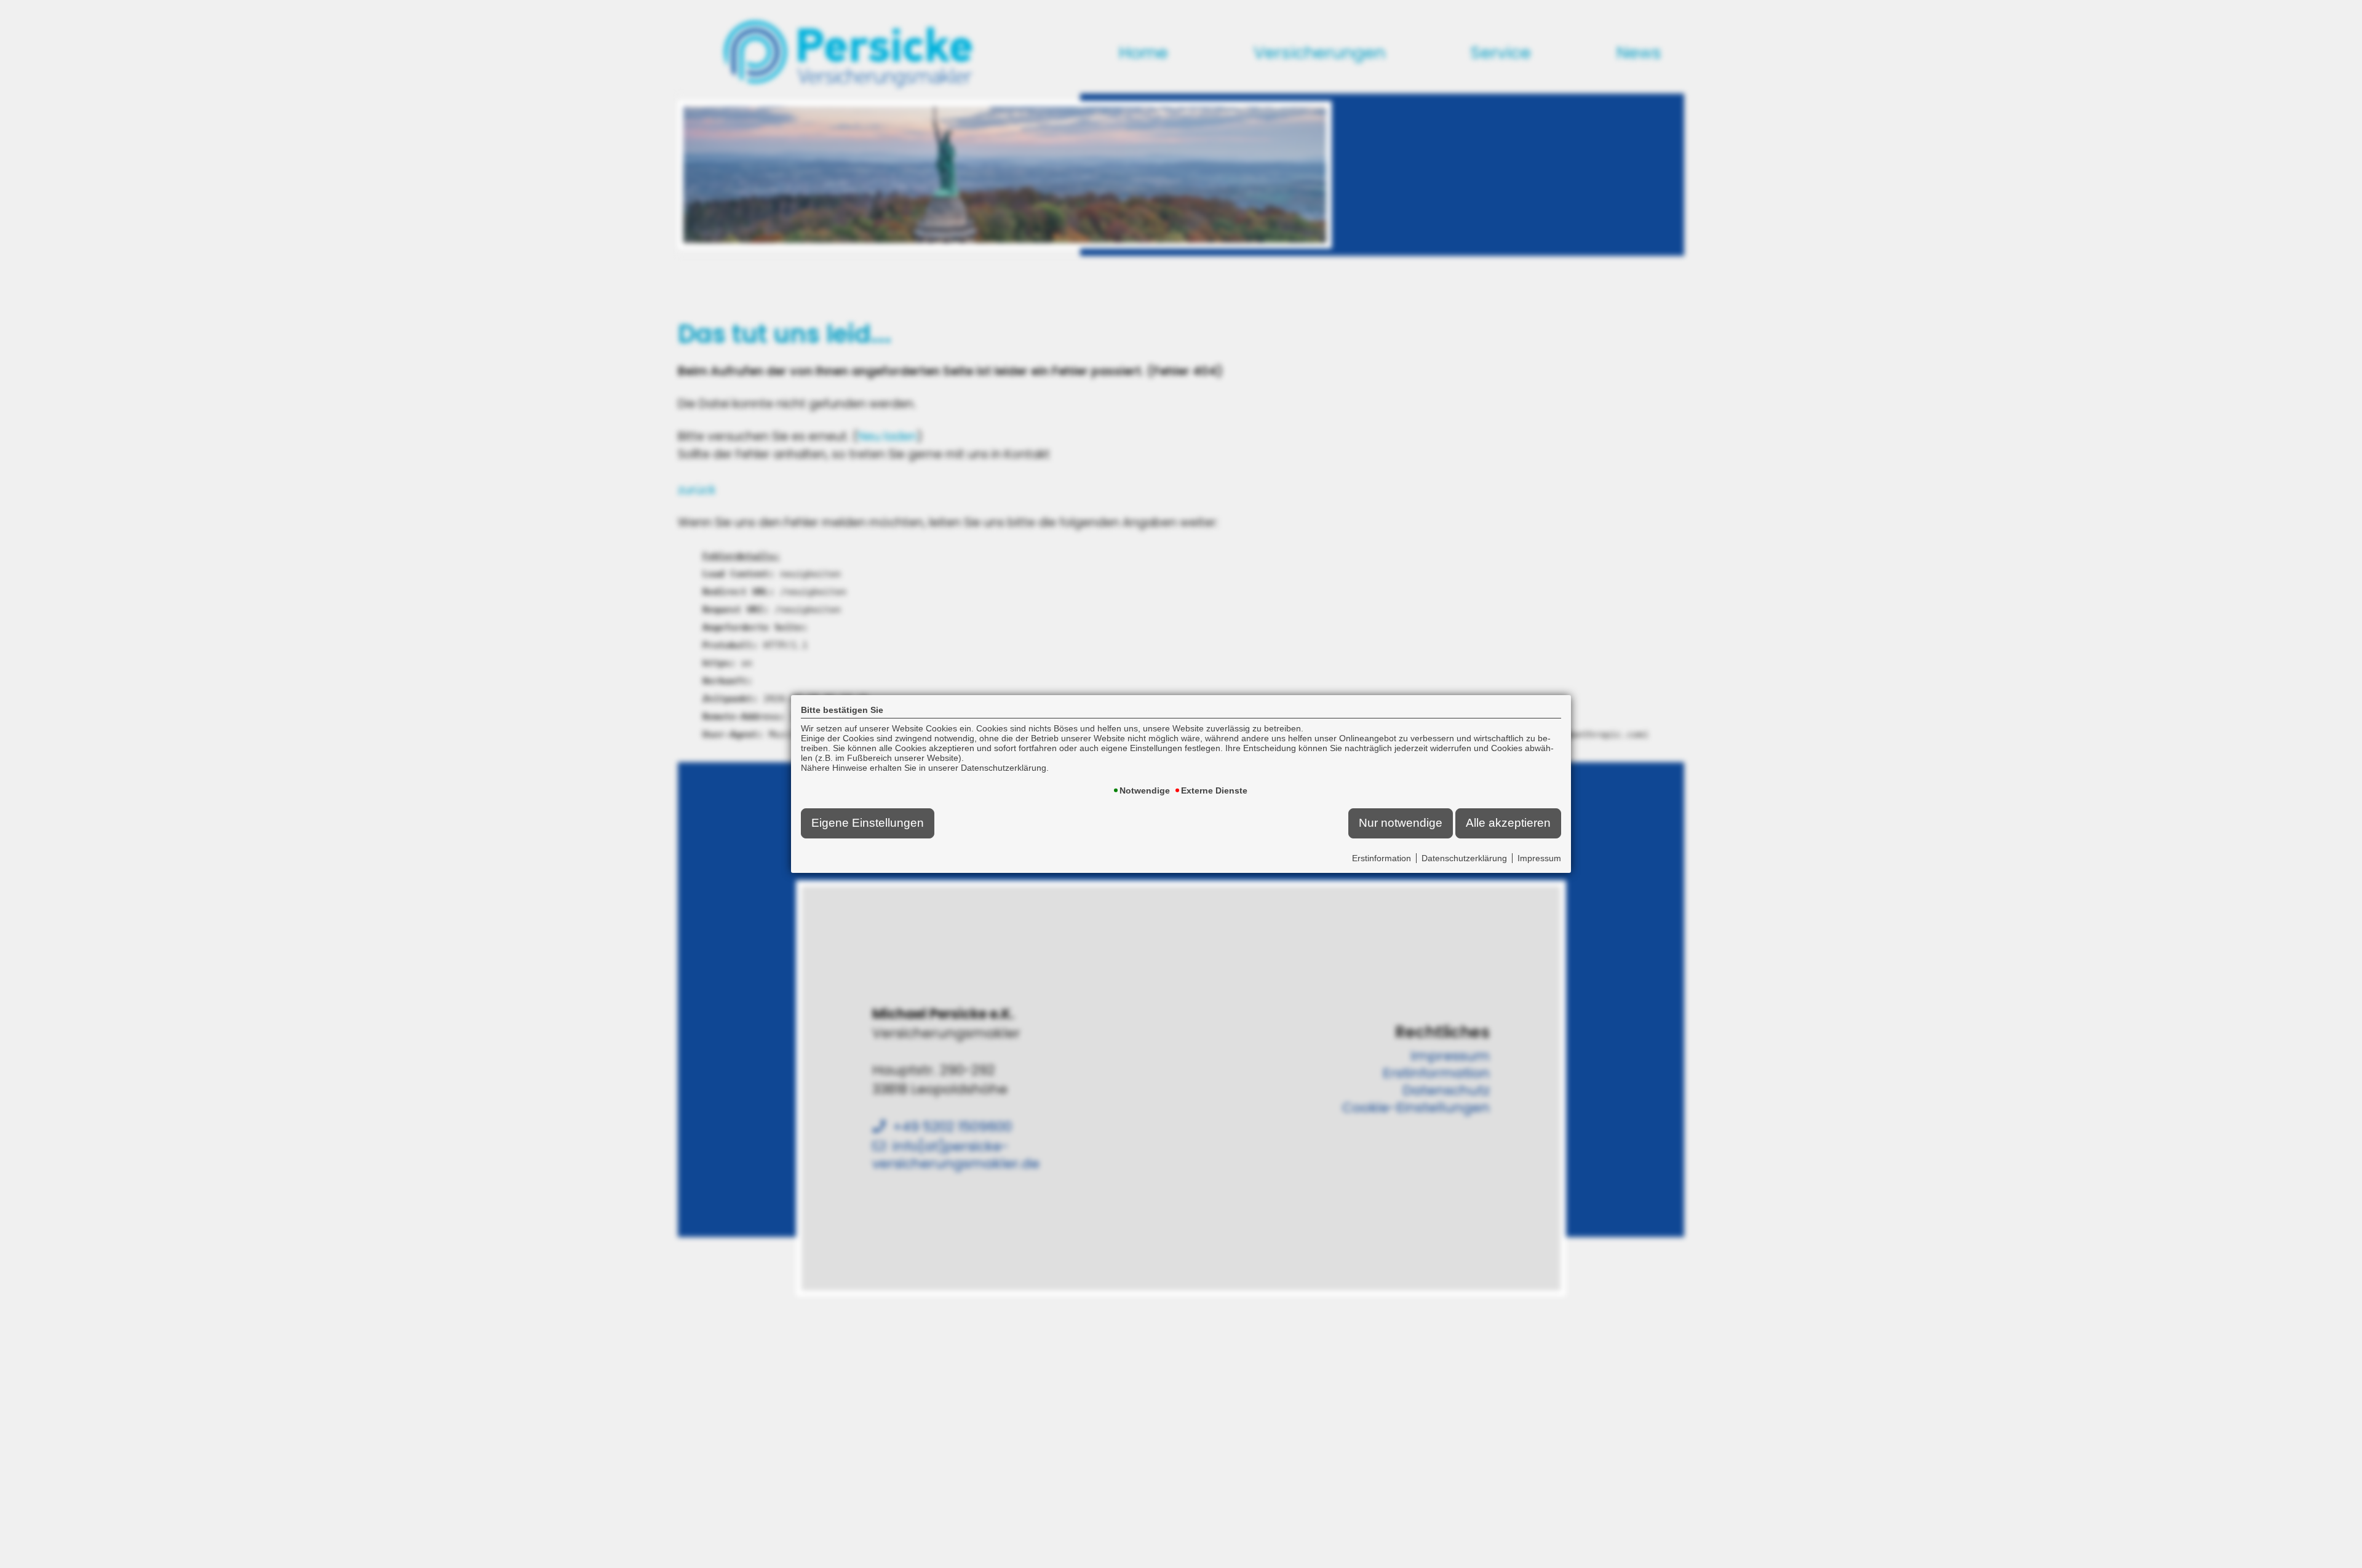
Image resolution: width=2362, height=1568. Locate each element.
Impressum (1539, 858)
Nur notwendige (1401, 823)
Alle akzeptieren (1508, 823)
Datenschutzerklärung (1464, 858)
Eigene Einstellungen (868, 823)
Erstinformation (1382, 858)
